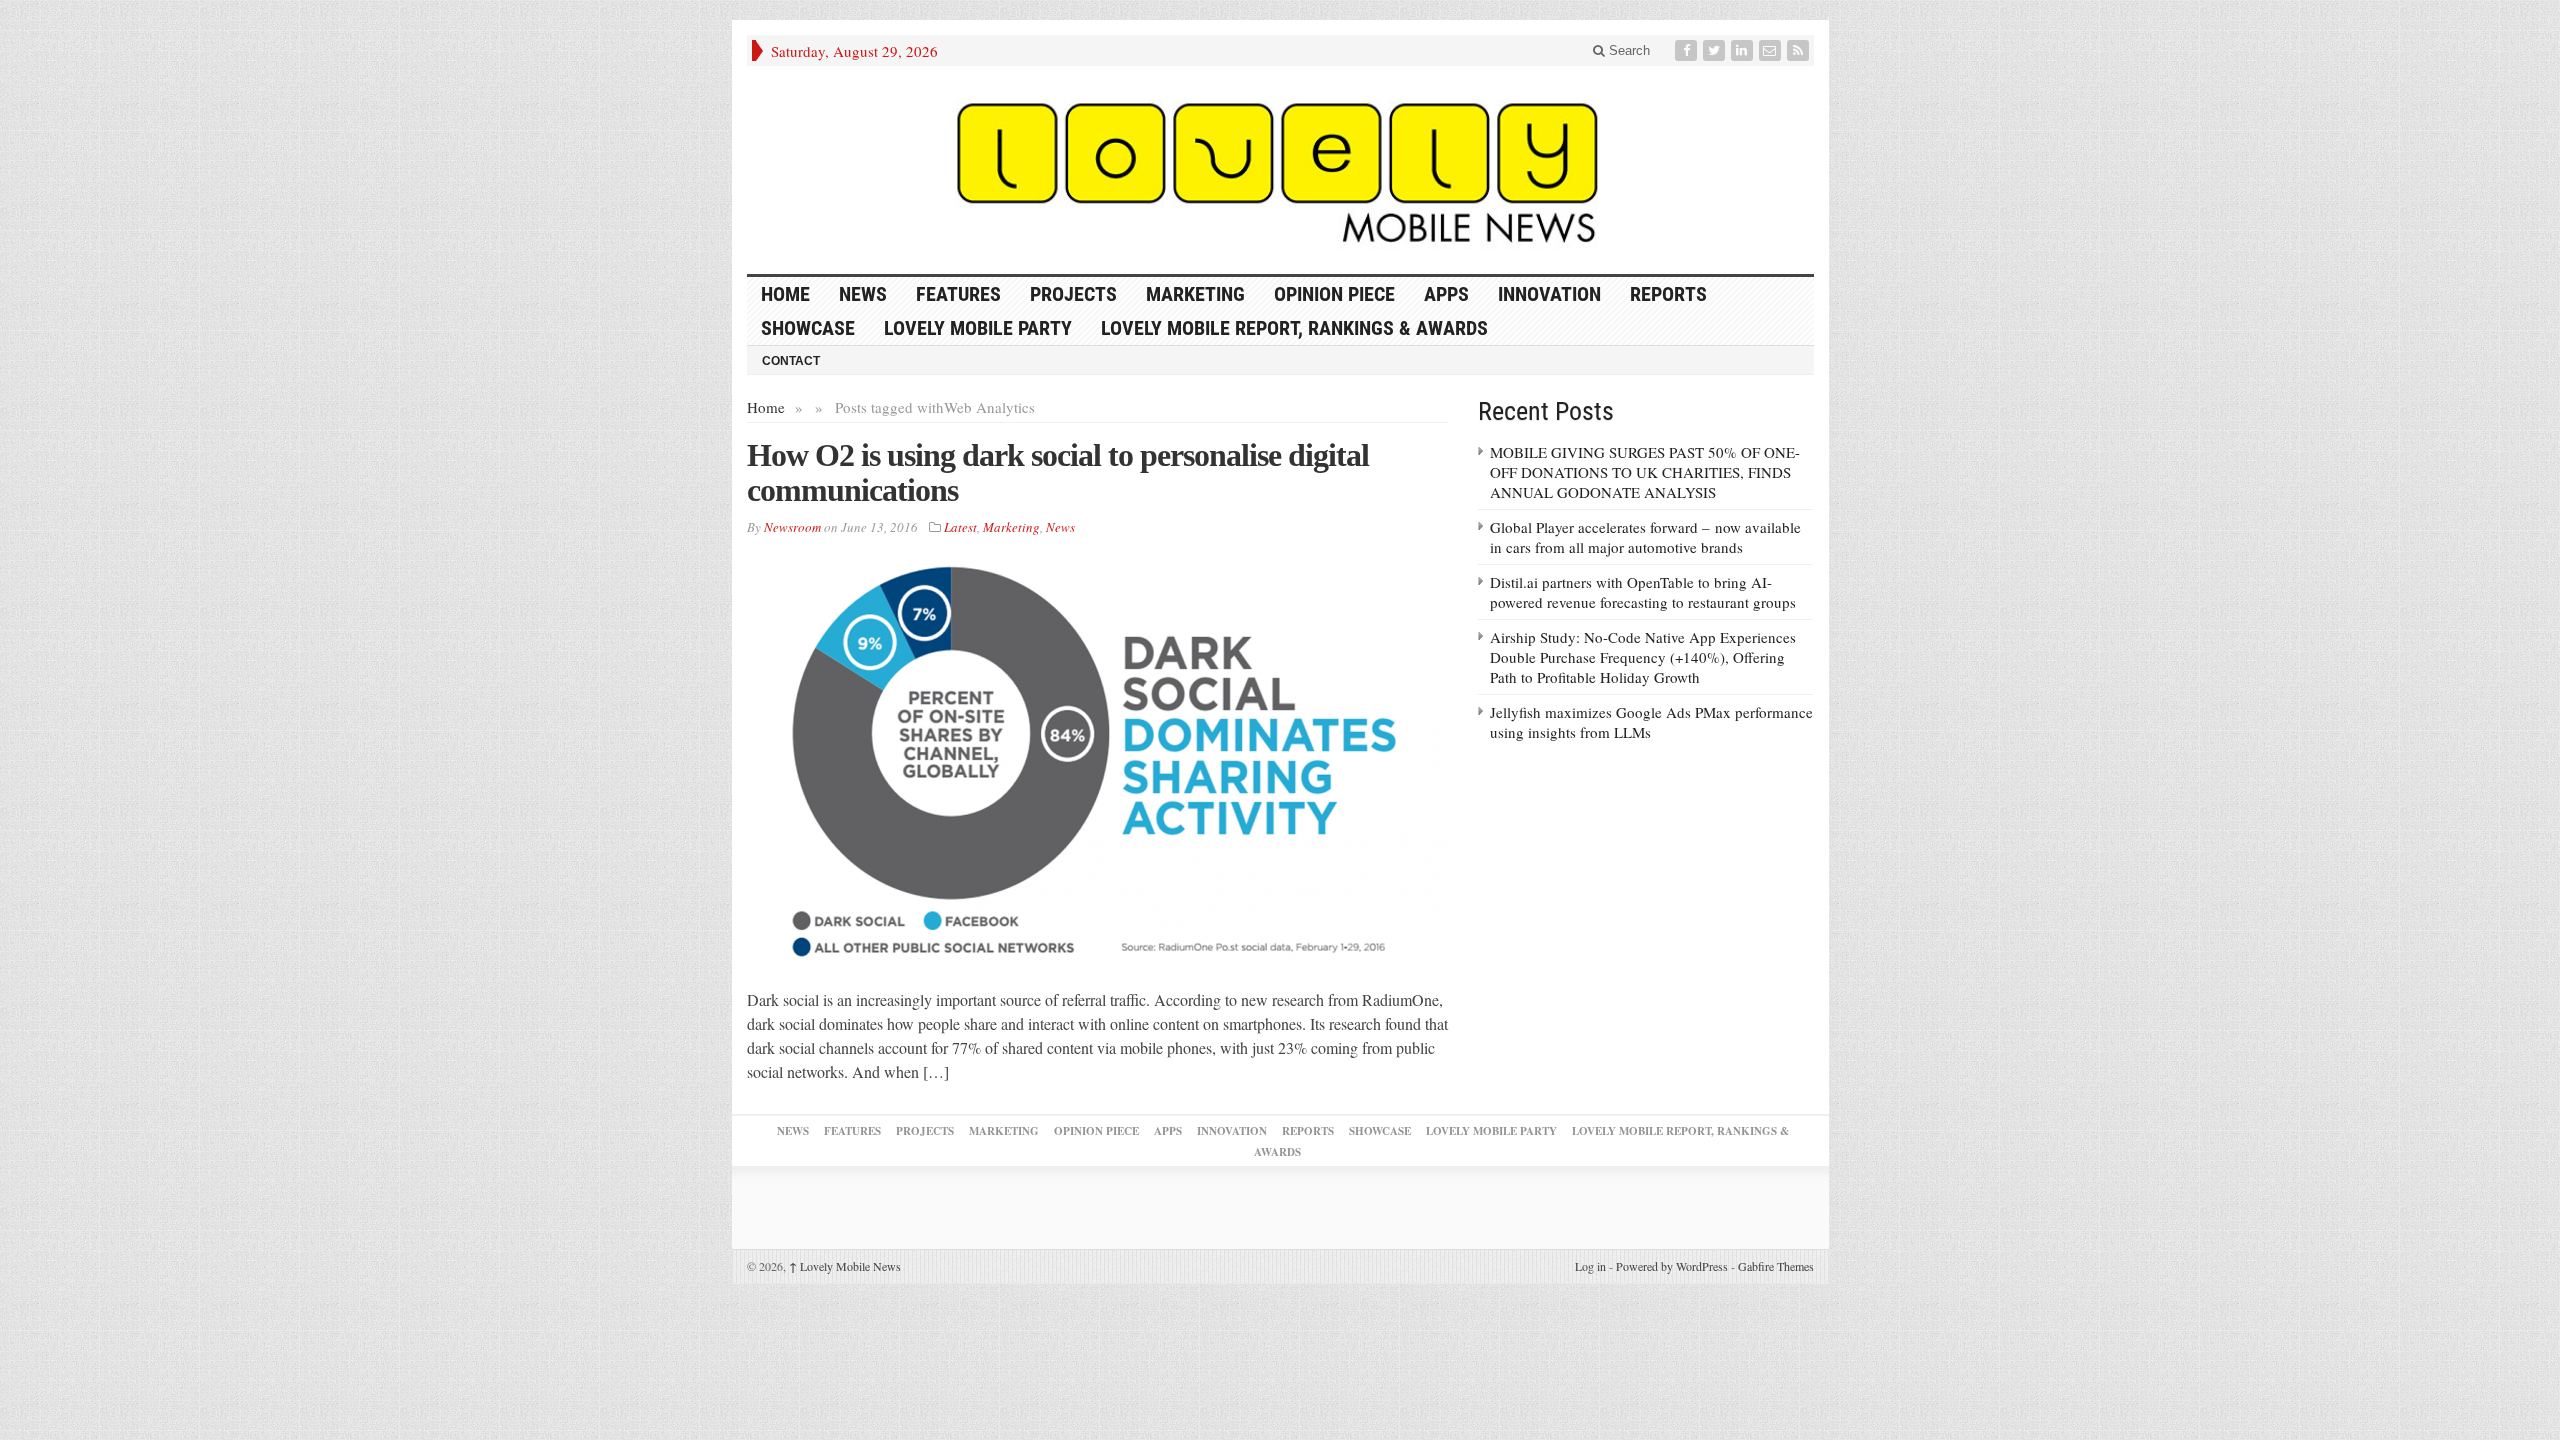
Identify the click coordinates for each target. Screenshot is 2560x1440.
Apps (1446, 294)
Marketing (1195, 294)
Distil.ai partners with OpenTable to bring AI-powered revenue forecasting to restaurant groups (1643, 592)
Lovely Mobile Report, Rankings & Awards (1294, 328)
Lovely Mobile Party (978, 328)
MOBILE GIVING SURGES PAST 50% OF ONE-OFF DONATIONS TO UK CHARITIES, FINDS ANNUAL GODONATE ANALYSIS (1645, 472)
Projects (1073, 294)
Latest (960, 527)
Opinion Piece (1334, 294)
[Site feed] (1800, 50)
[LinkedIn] (1744, 50)
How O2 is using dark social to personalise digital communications (1058, 472)
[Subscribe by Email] (1772, 50)
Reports (1668, 294)
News (863, 294)
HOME (785, 294)
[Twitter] (1716, 50)
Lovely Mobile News (845, 1266)
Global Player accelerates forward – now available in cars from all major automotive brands (1645, 537)
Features (958, 294)
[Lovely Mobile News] (1280, 170)
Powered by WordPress (1672, 1266)
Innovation (1549, 294)
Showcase (808, 328)
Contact (791, 361)
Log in (1590, 1266)
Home (766, 407)
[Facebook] (1688, 50)
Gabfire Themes (1776, 1266)
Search (1627, 50)
